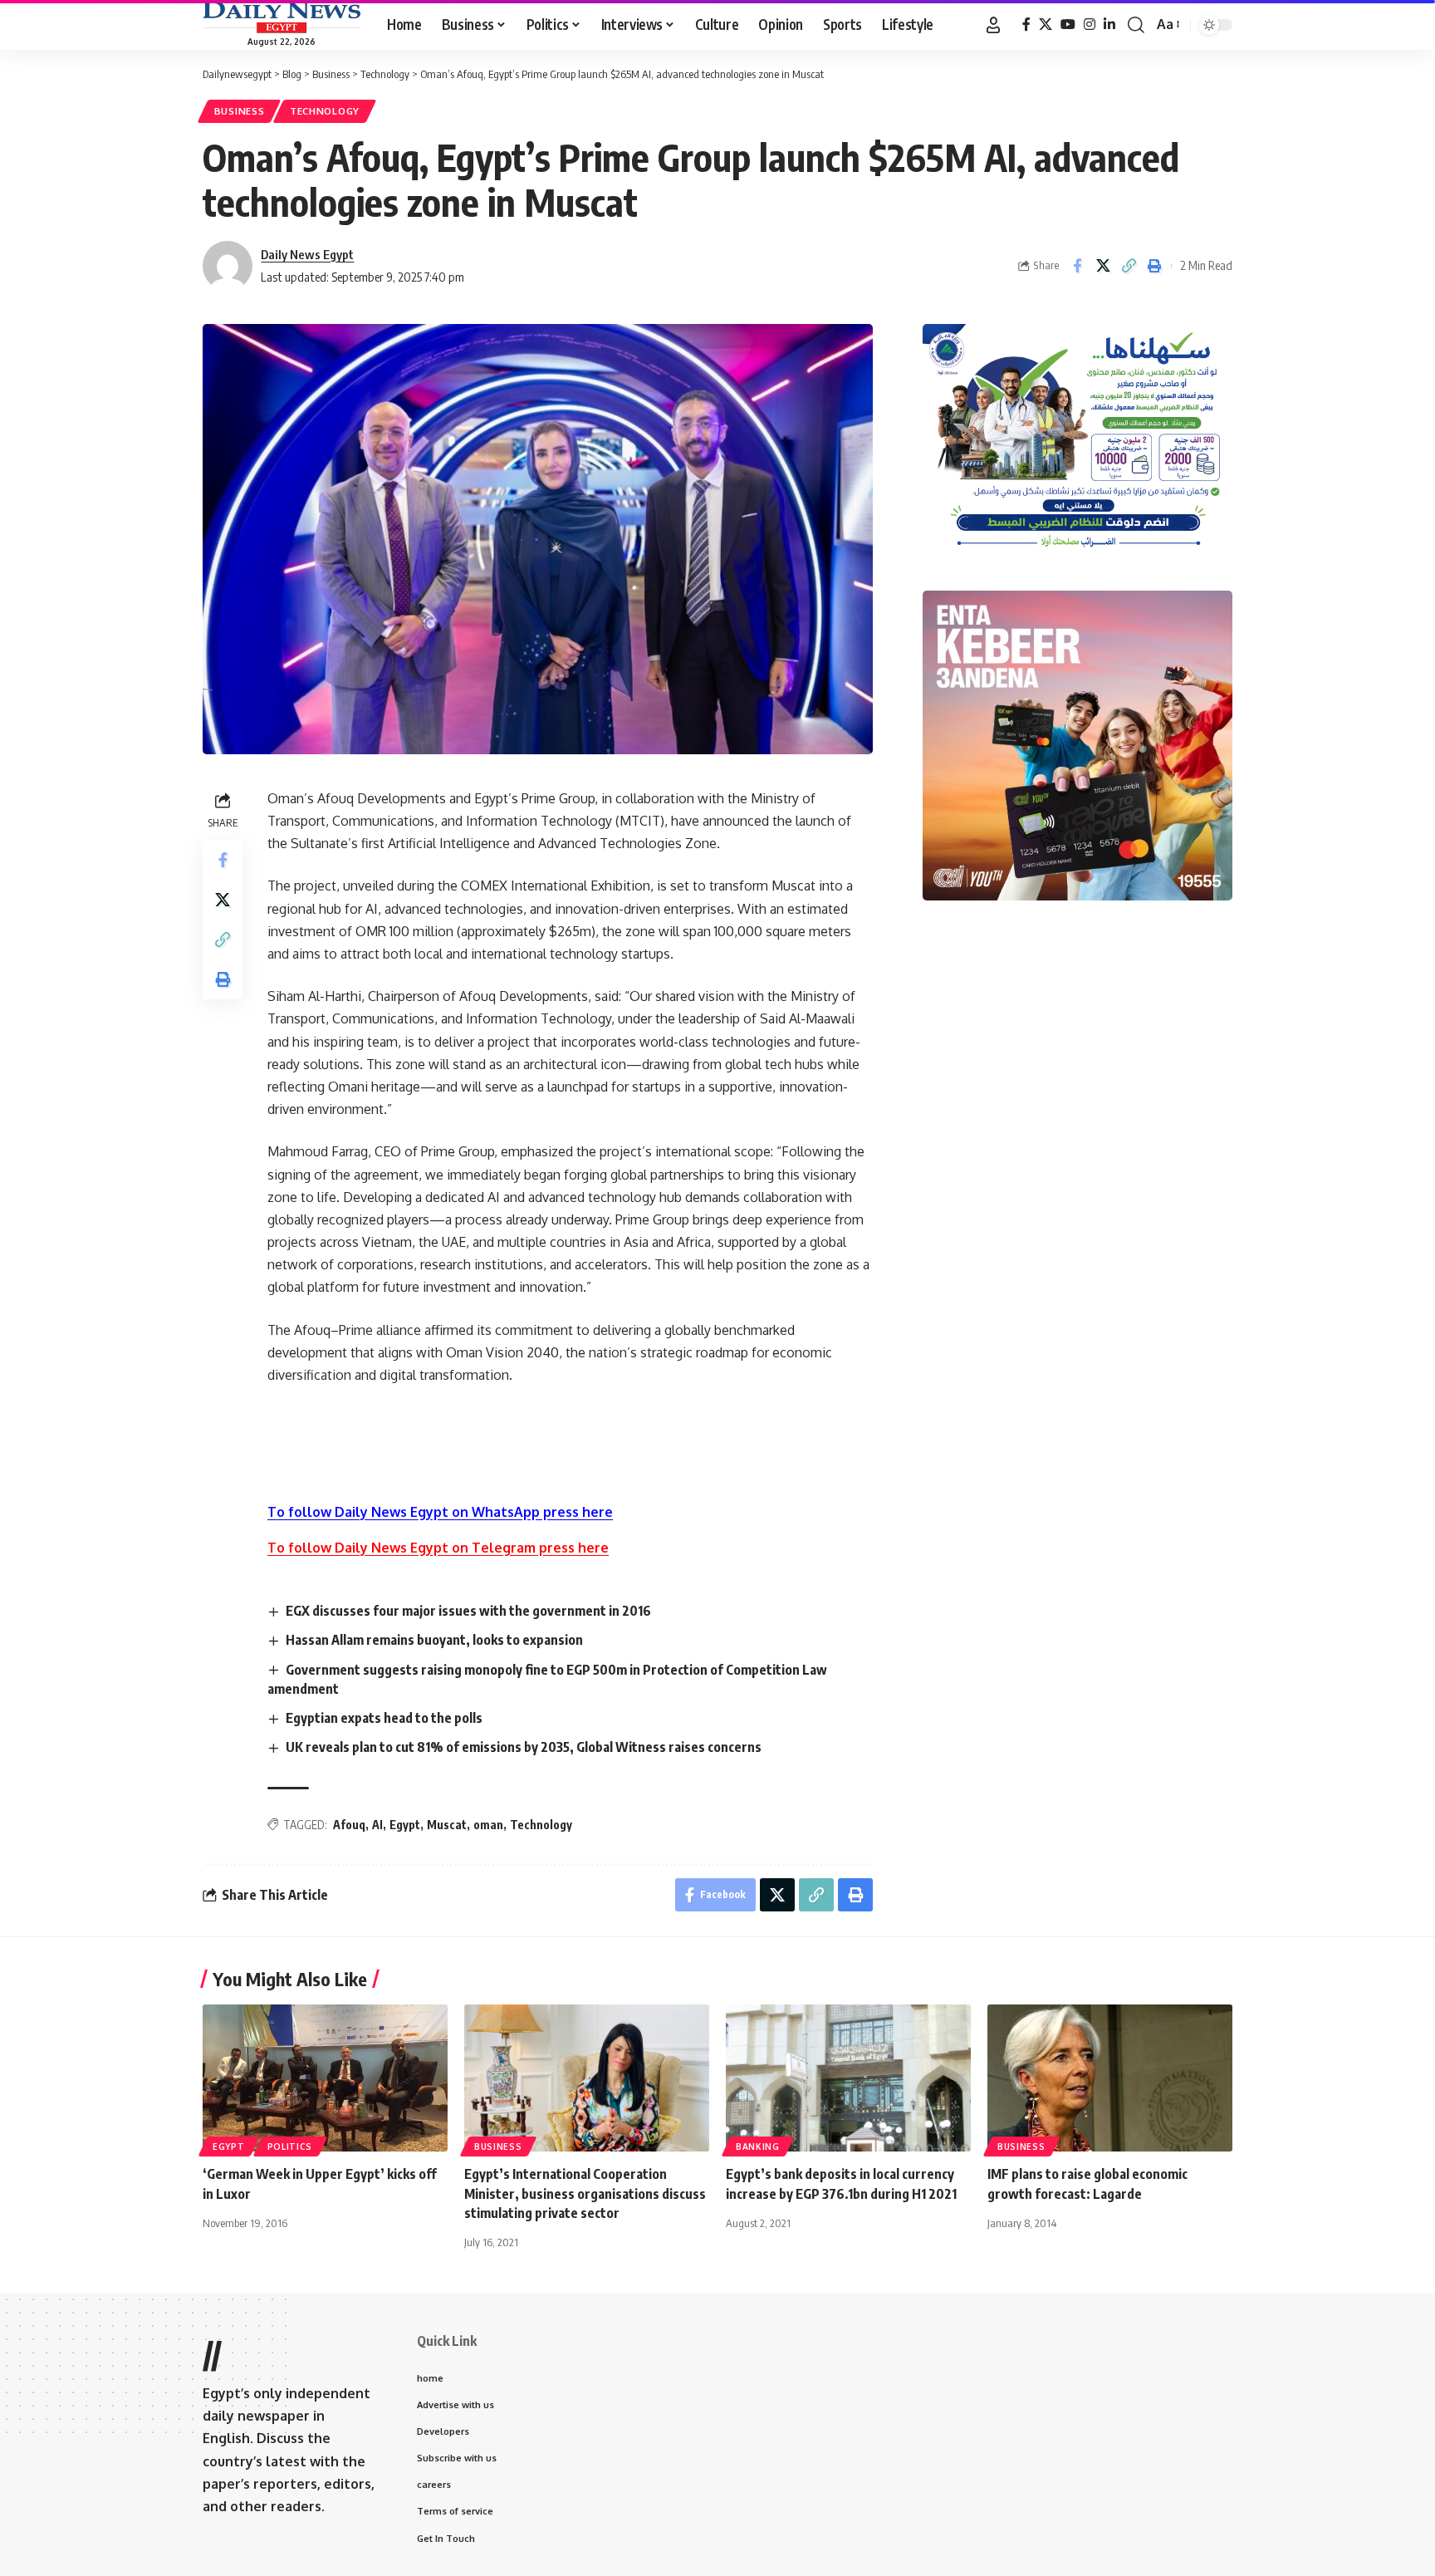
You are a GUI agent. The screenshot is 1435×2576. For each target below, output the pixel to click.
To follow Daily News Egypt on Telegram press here (438, 1548)
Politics (290, 2147)
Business (240, 111)
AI (377, 1825)
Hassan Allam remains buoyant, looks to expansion (434, 1640)
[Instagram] (1090, 25)
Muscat (447, 1825)
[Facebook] (1026, 25)
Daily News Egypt (307, 254)
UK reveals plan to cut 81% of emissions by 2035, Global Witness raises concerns (524, 1747)
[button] (993, 25)
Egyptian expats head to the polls (384, 1718)
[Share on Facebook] (1077, 266)
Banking (758, 2147)
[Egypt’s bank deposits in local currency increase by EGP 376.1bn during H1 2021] (848, 2078)
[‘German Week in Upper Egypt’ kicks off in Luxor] (325, 2078)
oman (488, 1825)
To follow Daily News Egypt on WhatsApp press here (440, 1512)
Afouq (349, 1825)
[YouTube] (1068, 25)
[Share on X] (1103, 266)
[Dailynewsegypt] (282, 17)
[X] (1046, 25)
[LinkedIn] (1109, 25)
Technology (325, 111)
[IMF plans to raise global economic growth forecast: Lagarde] (1110, 2078)
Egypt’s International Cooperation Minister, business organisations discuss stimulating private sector (585, 2193)
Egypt (405, 1825)
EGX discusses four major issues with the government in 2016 (468, 1611)
